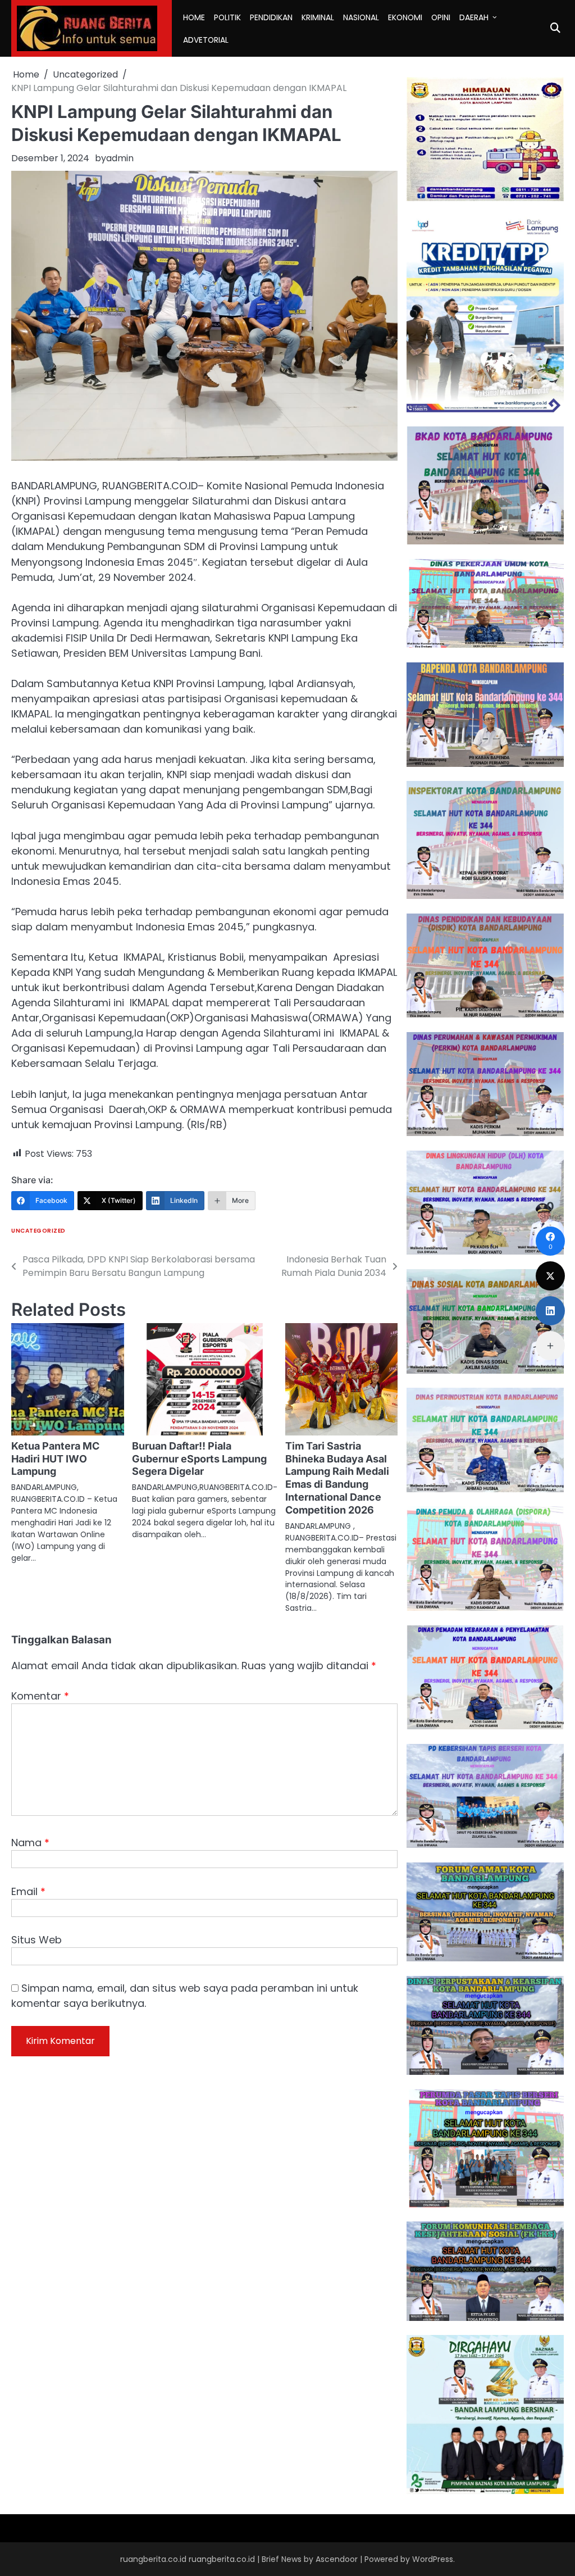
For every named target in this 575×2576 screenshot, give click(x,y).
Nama (30, 1843)
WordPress (433, 2559)
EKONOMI (405, 17)
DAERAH (474, 17)
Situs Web (36, 1940)
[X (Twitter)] (550, 1276)
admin (120, 158)
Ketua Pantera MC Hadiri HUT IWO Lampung (55, 1459)
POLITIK (227, 17)
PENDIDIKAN (271, 17)
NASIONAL (361, 17)
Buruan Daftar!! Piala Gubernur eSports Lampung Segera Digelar (199, 1459)
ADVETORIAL (206, 40)
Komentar (40, 1696)
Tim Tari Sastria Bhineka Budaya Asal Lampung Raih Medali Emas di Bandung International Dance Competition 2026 (337, 1478)
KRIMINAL (318, 17)
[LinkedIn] (550, 1311)
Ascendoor (337, 2559)
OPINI (441, 17)
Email (28, 1891)
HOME (194, 17)
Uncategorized (38, 1231)
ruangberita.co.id (222, 2559)
